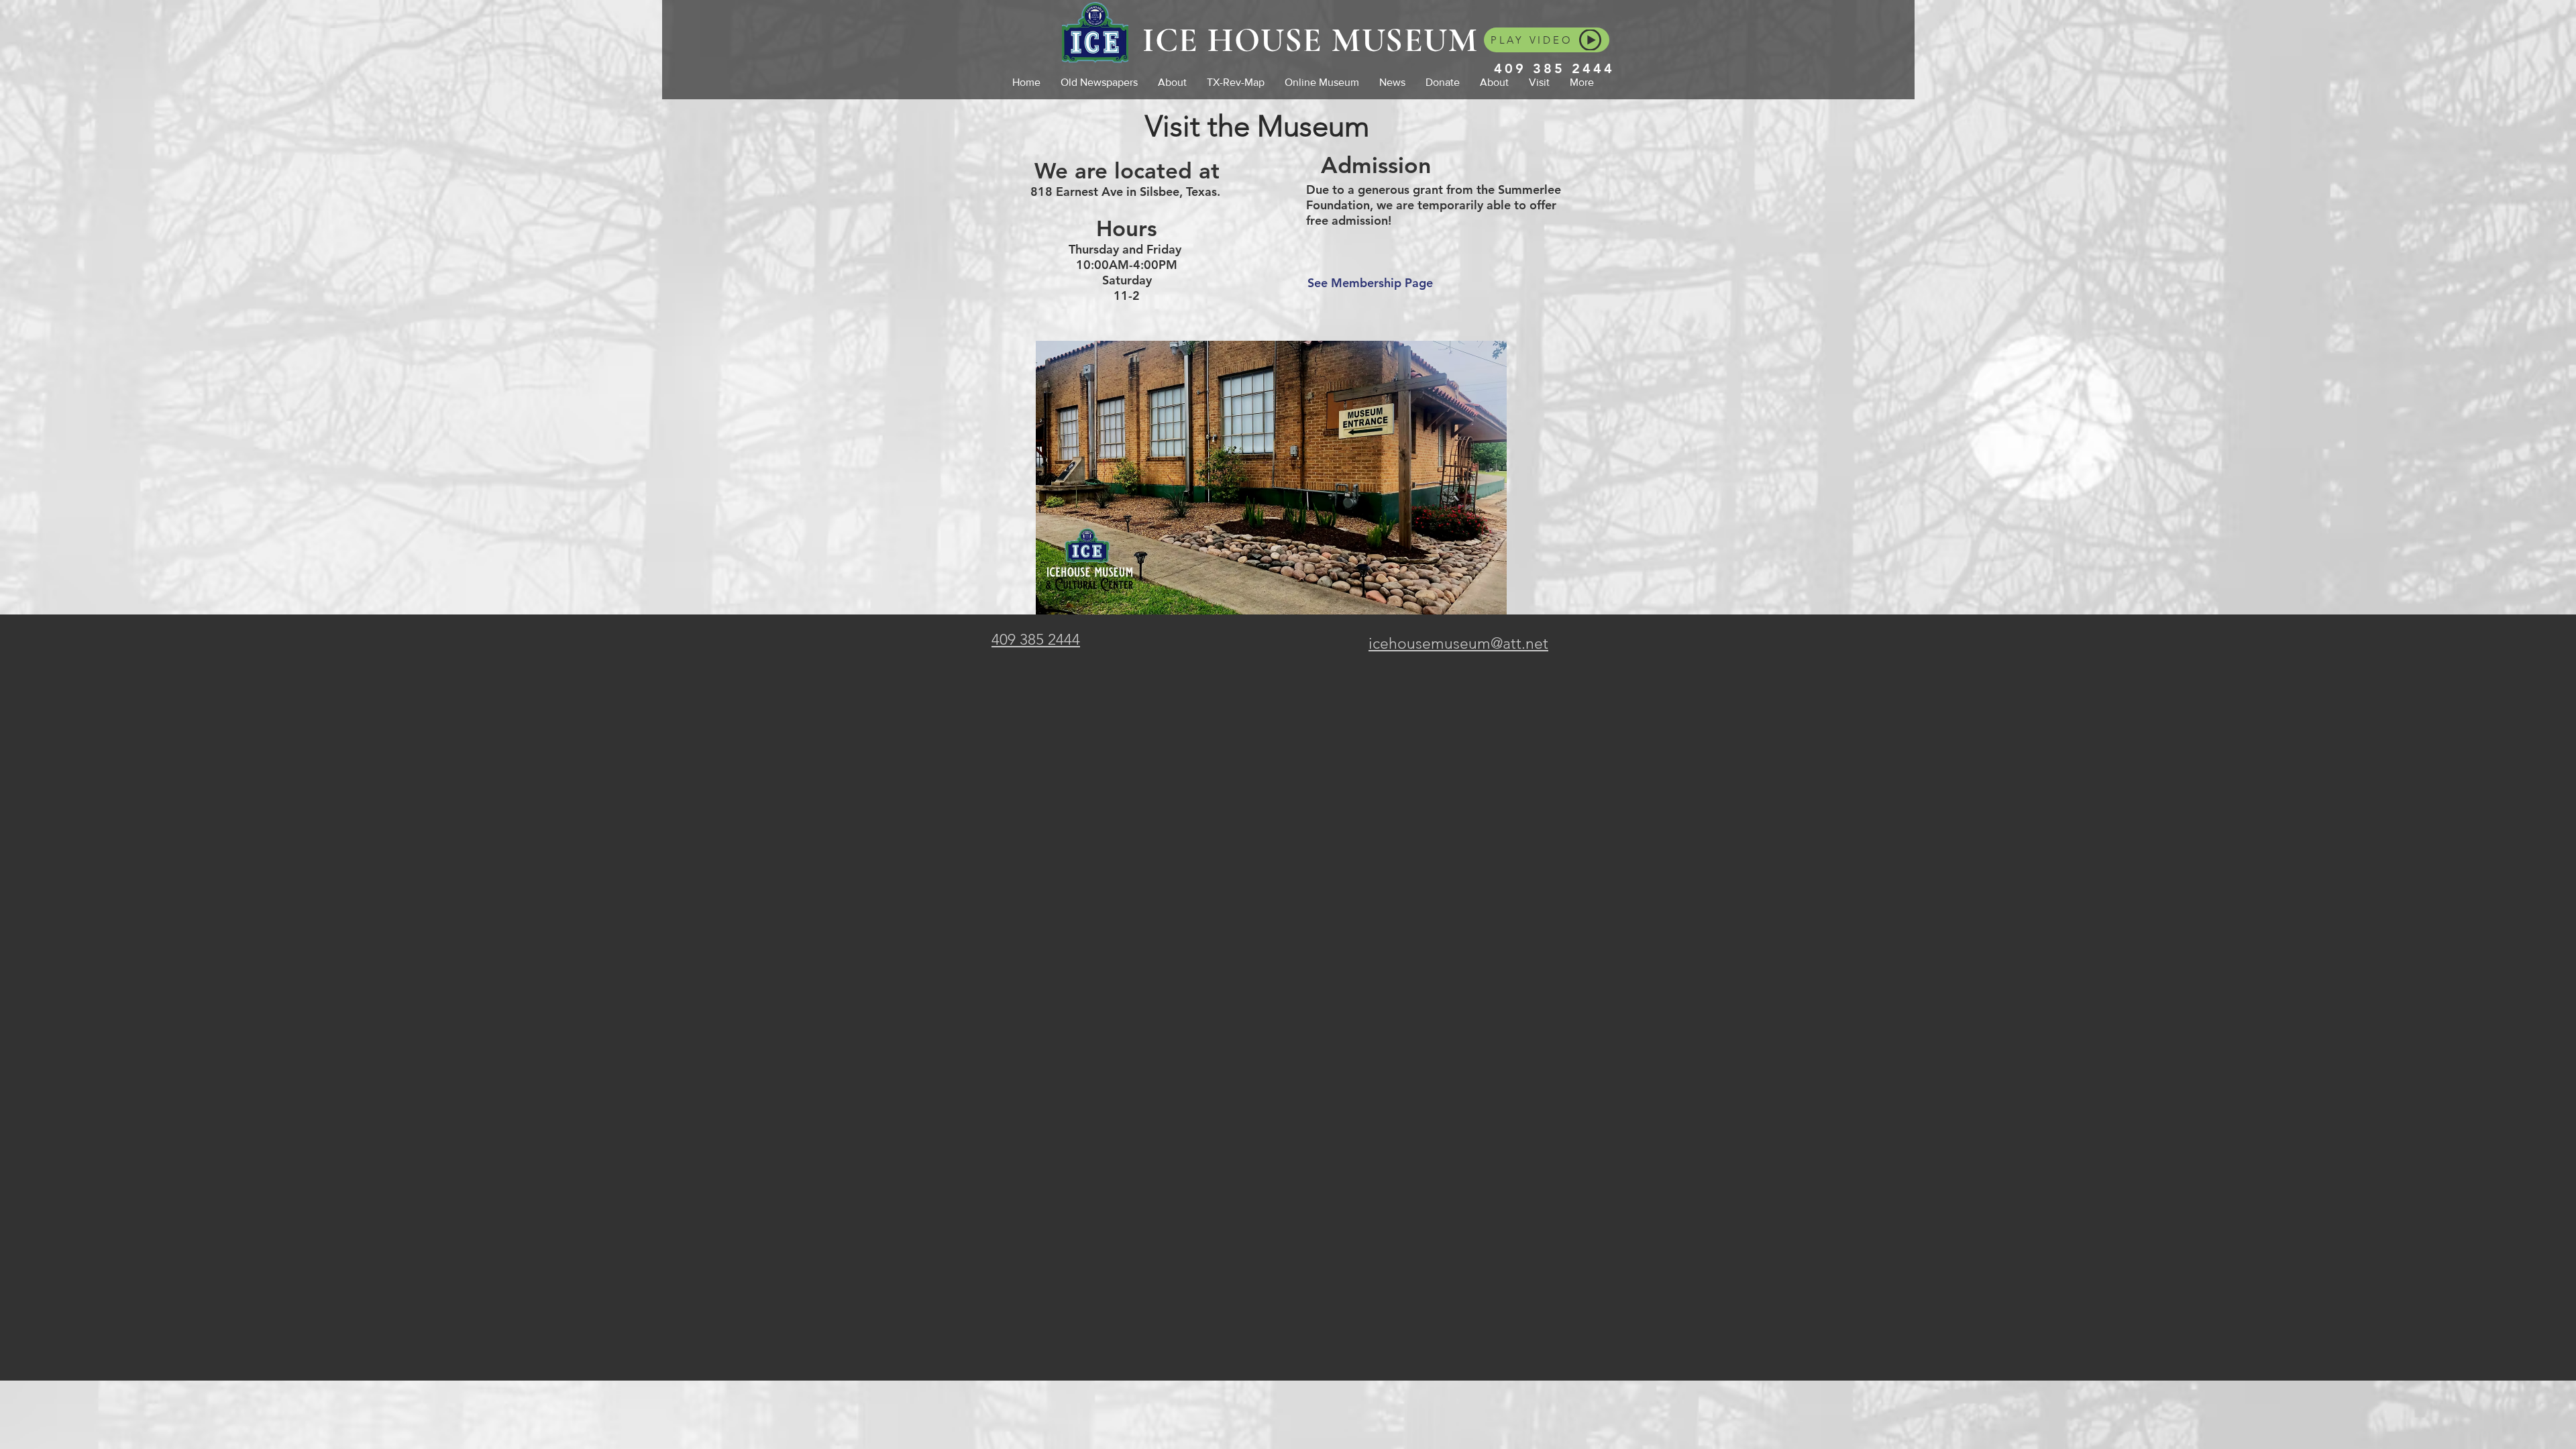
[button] (1494, 82)
